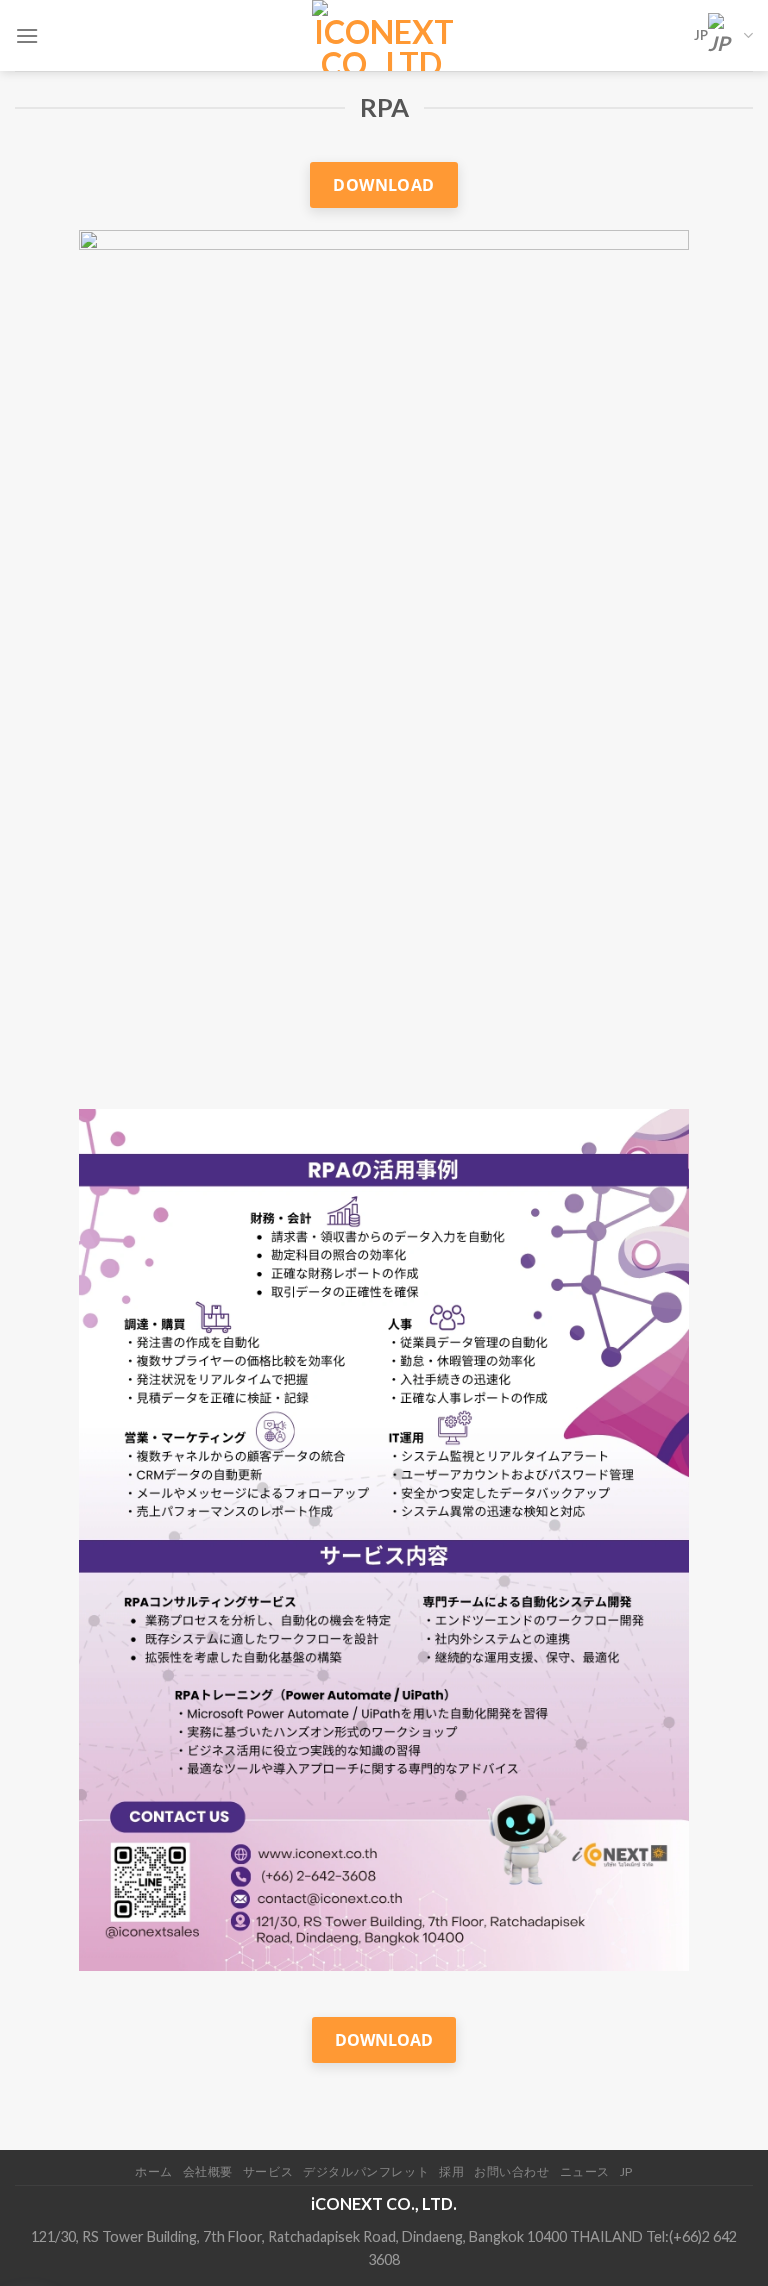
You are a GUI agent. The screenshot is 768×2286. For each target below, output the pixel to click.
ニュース (585, 2171)
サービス (268, 2171)
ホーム (154, 2171)
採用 (451, 2171)
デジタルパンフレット (366, 2171)
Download (384, 185)
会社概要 (208, 2171)
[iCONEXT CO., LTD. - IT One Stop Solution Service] (384, 35)
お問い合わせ (512, 2171)
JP (701, 35)
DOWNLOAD (384, 2040)
